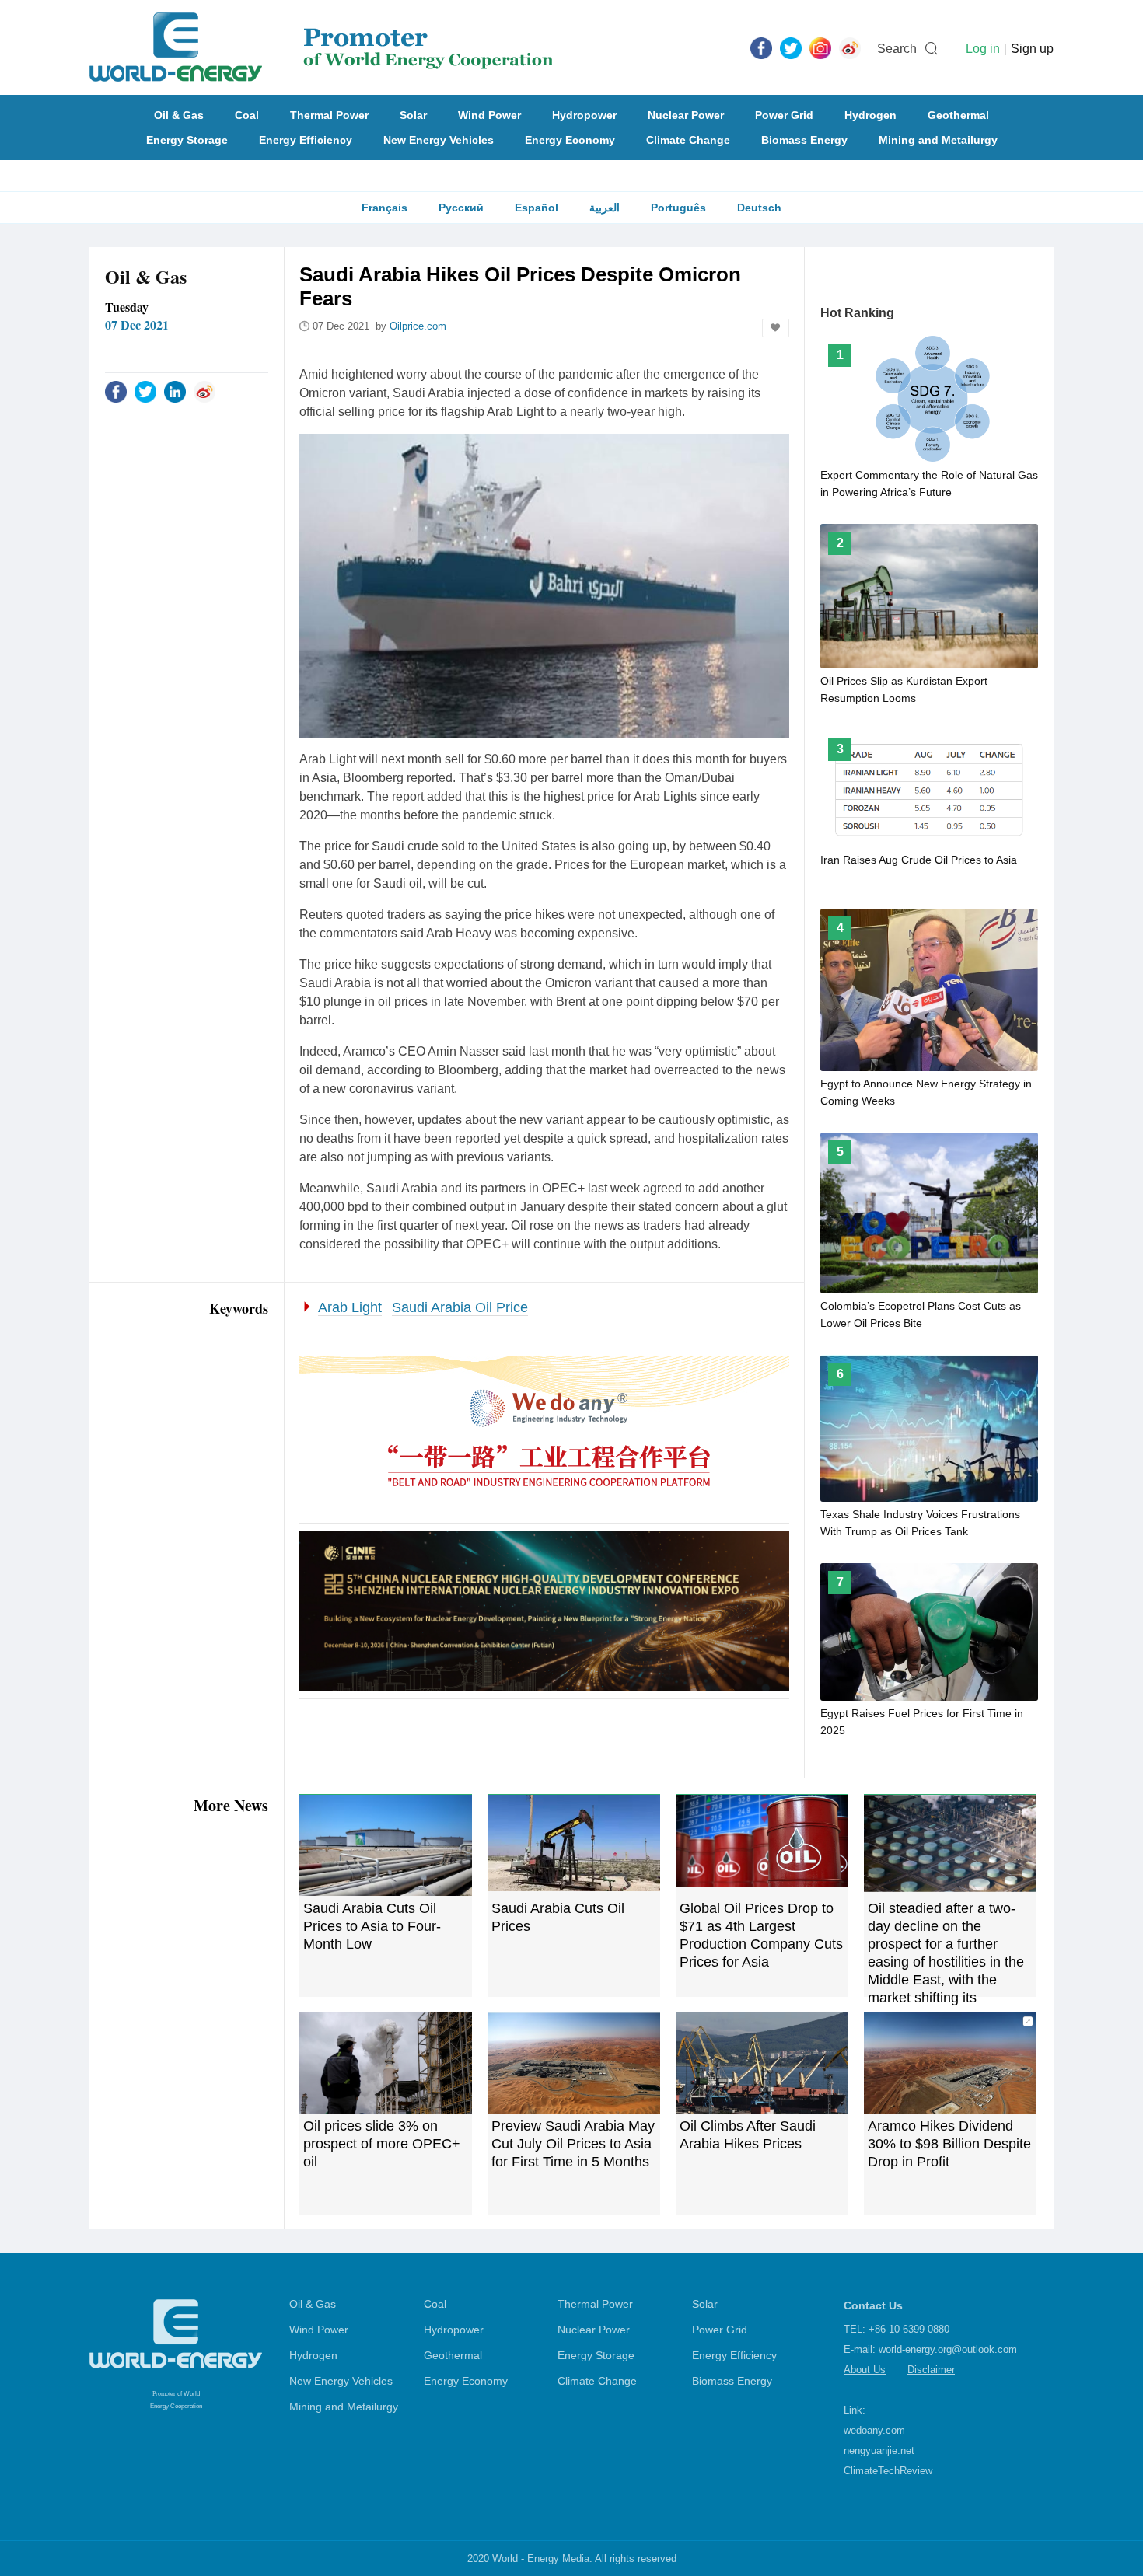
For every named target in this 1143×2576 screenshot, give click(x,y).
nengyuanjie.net (879, 2450)
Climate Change (688, 140)
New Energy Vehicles (439, 140)
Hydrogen (870, 115)
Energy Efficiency (306, 140)
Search (897, 49)
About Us (865, 2370)
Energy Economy (570, 140)
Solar (413, 115)
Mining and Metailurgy (938, 140)
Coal (247, 115)
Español (537, 208)
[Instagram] (820, 47)
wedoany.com (874, 2430)
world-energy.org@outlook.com (948, 2349)
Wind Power (489, 115)
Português (678, 208)
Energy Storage (187, 140)
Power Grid (784, 115)
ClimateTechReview (888, 2471)
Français (384, 208)
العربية (605, 208)
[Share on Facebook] (116, 391)
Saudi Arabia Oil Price (460, 1307)
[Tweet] (791, 47)
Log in (983, 49)
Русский (461, 208)
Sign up (1032, 49)
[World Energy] (322, 47)
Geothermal (958, 115)
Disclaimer (931, 2370)
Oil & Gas (179, 115)
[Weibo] (850, 47)
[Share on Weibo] (204, 391)
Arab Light (350, 1307)
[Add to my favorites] (776, 328)
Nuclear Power (686, 115)
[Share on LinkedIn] (175, 391)
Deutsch (759, 208)
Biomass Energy (804, 140)
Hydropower (584, 115)
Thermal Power (329, 115)
